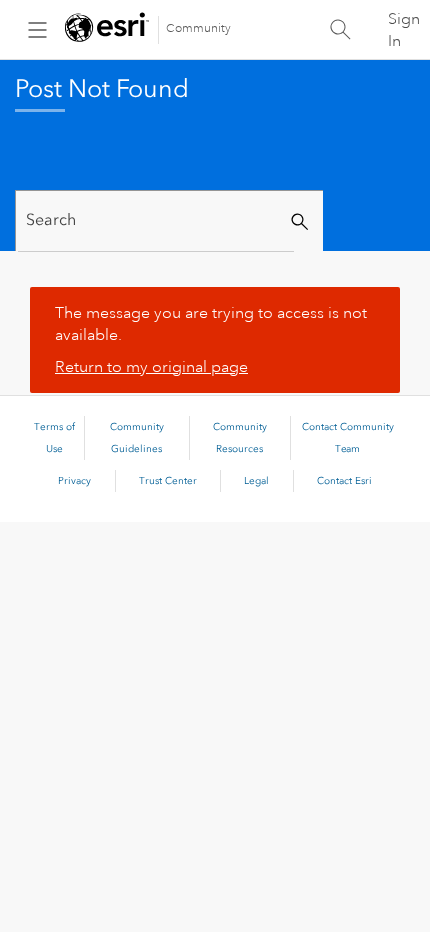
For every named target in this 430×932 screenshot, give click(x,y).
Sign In (404, 30)
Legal (256, 481)
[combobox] (156, 220)
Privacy (74, 481)
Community (198, 28)
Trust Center (168, 481)
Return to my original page (151, 367)
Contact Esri (344, 481)
